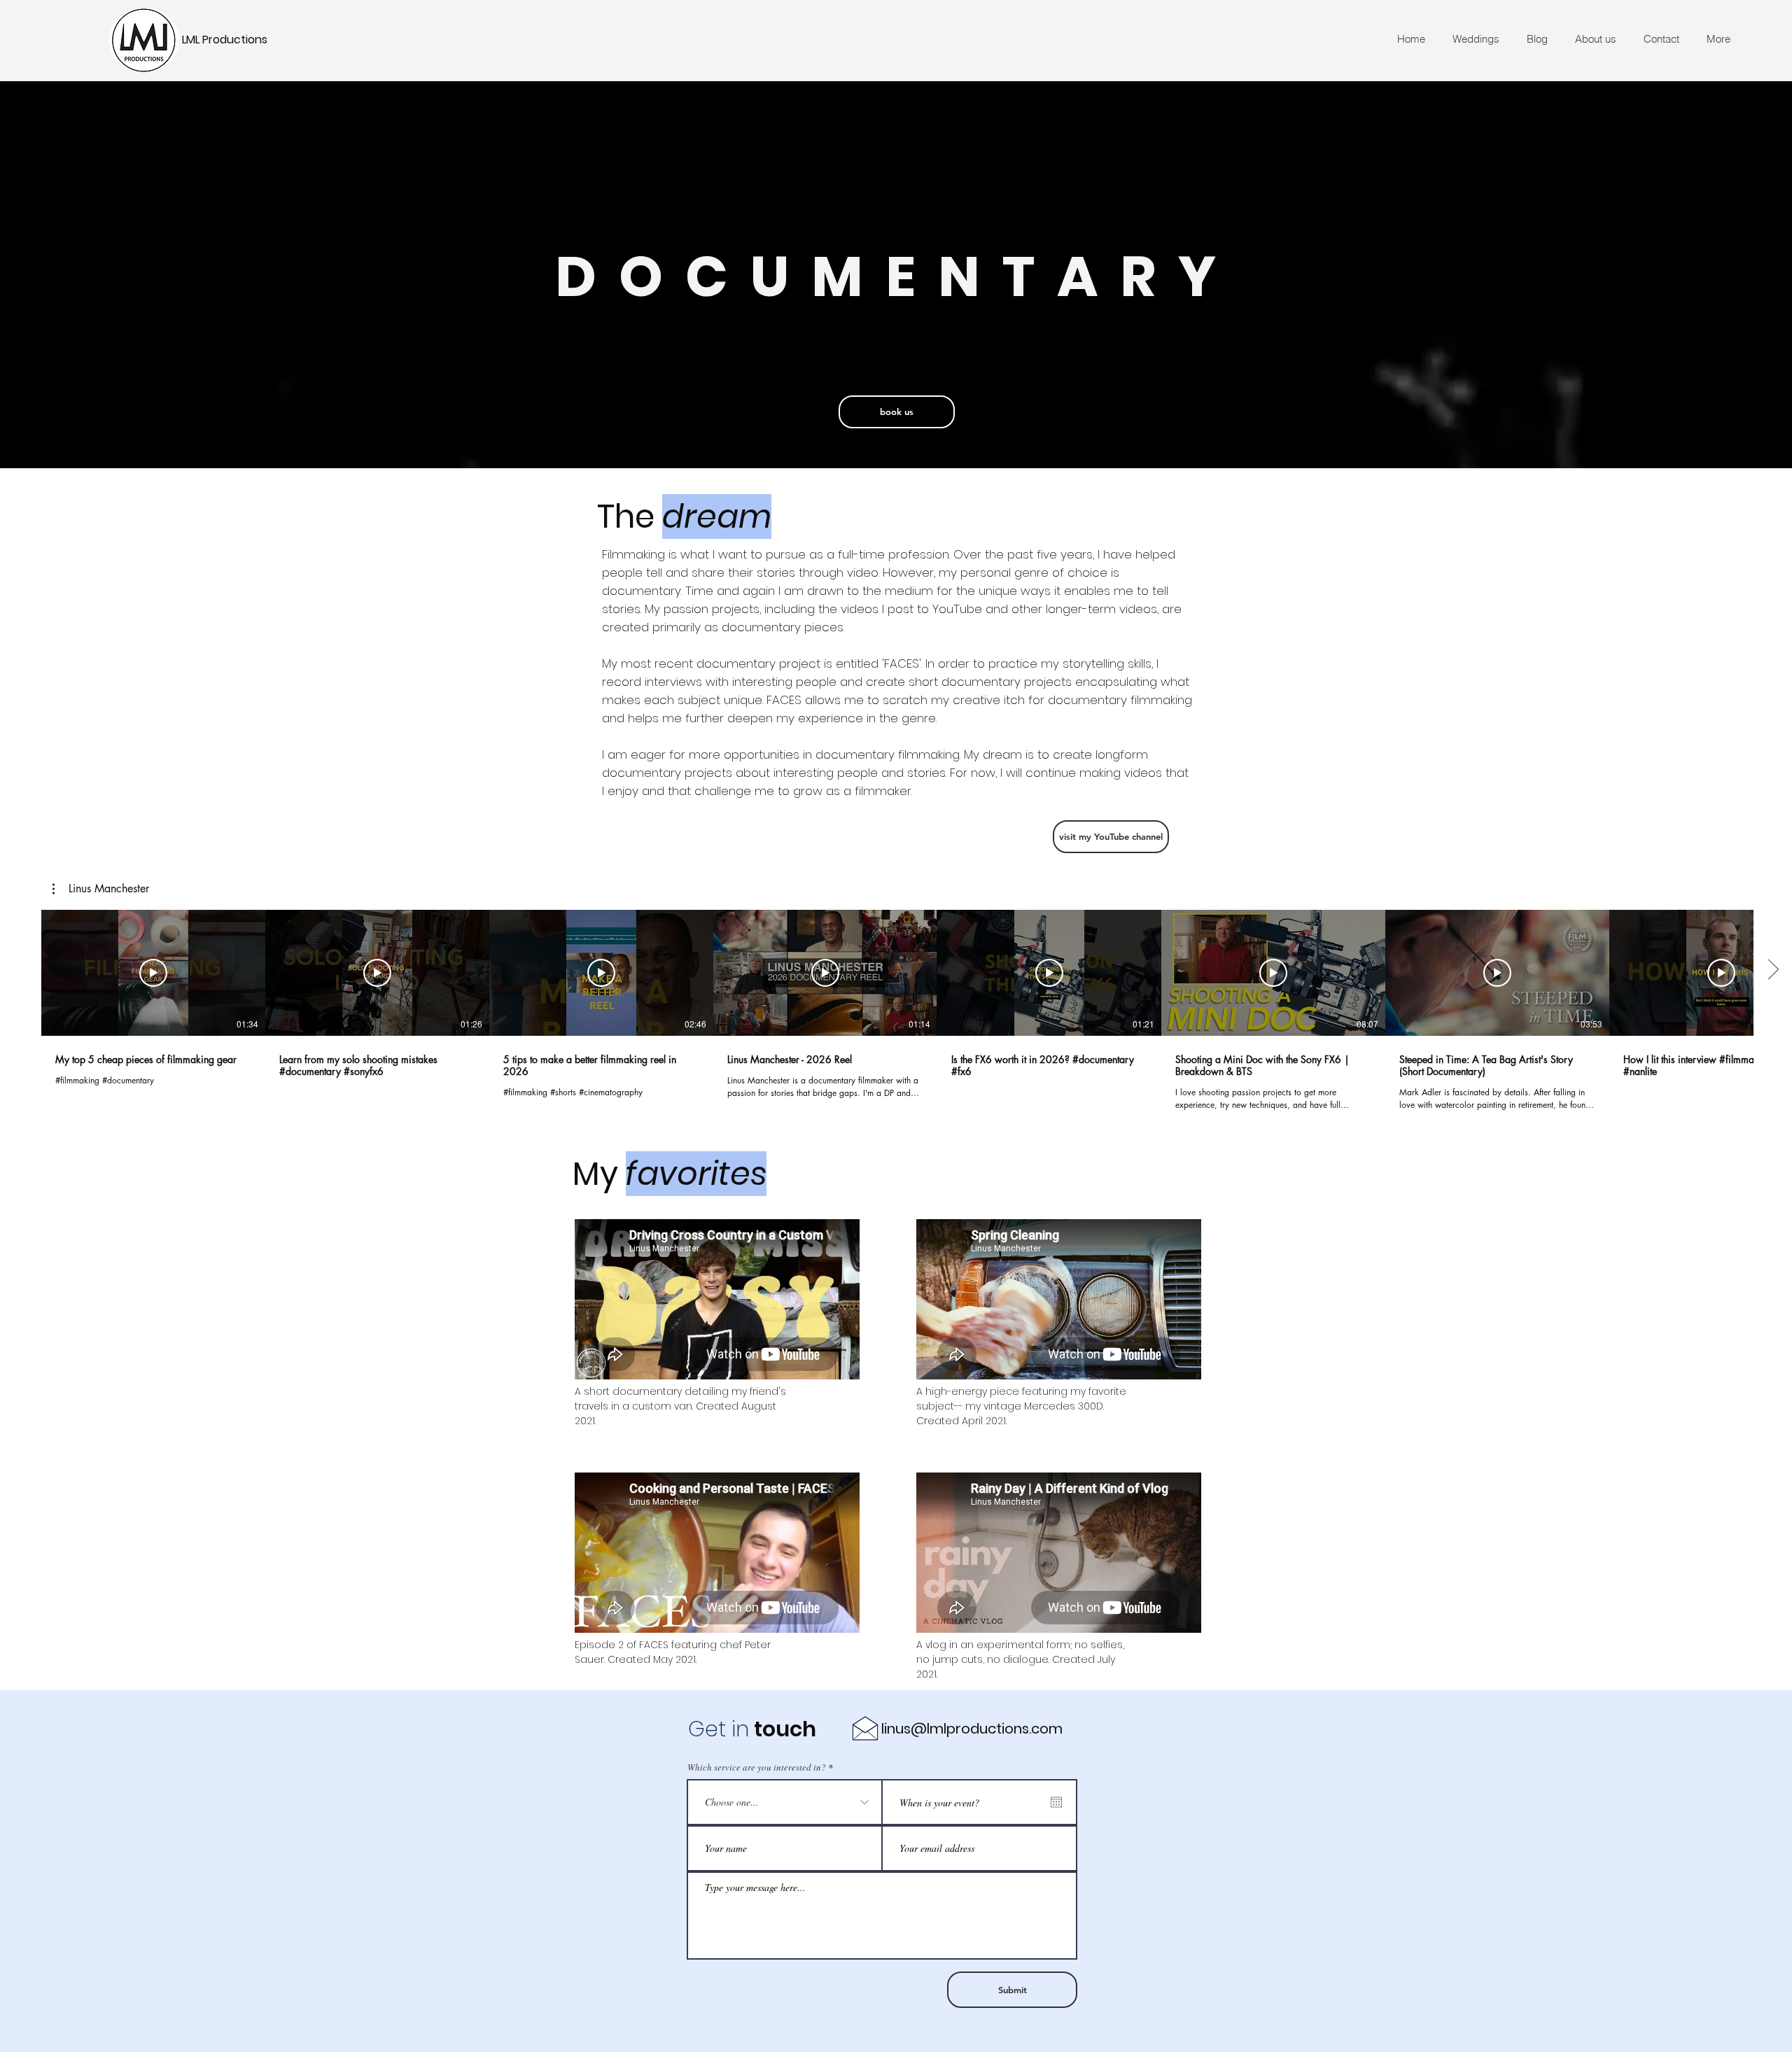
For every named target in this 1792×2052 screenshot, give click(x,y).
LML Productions (225, 40)
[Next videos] (1773, 970)
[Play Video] (153, 973)
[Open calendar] (1056, 1802)
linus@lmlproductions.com (972, 1729)
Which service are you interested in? (757, 1768)
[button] (101, 889)
